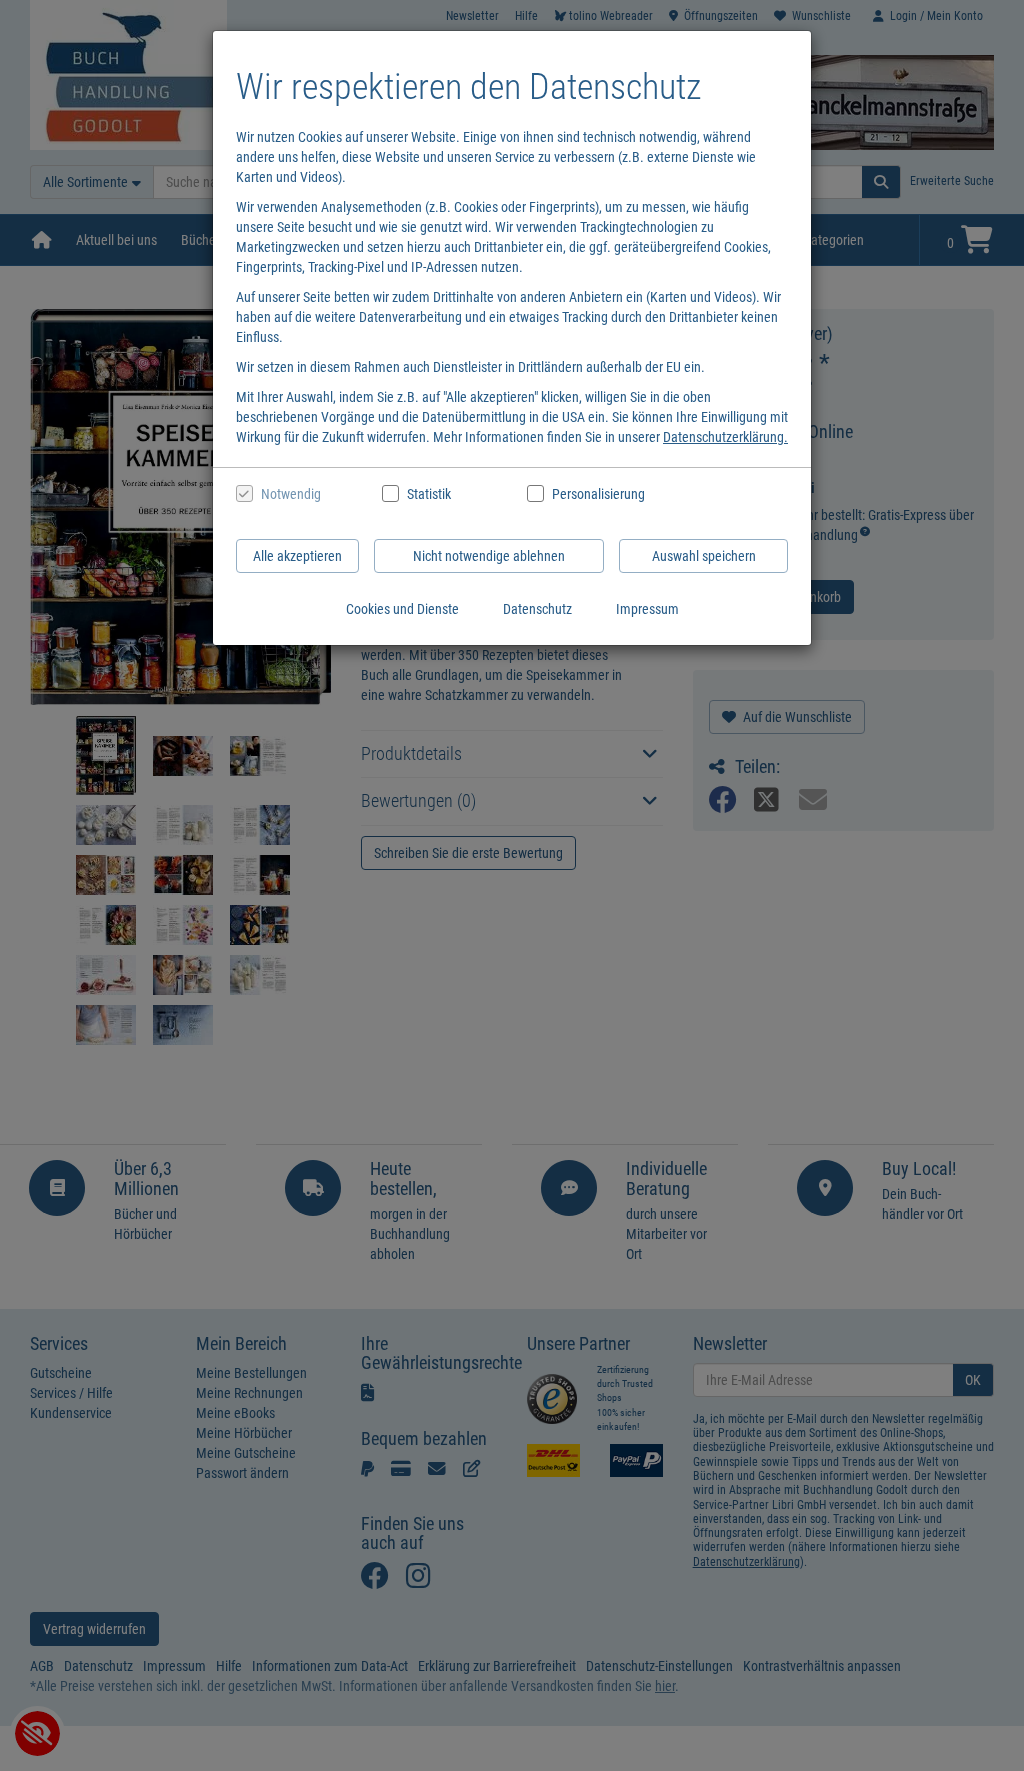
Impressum (647, 609)
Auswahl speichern (704, 556)
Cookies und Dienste (402, 609)
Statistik (429, 494)
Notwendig (291, 494)
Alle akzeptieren (297, 556)
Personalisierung (597, 494)
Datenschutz (537, 609)
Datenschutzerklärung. (725, 437)
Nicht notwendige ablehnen (489, 556)
